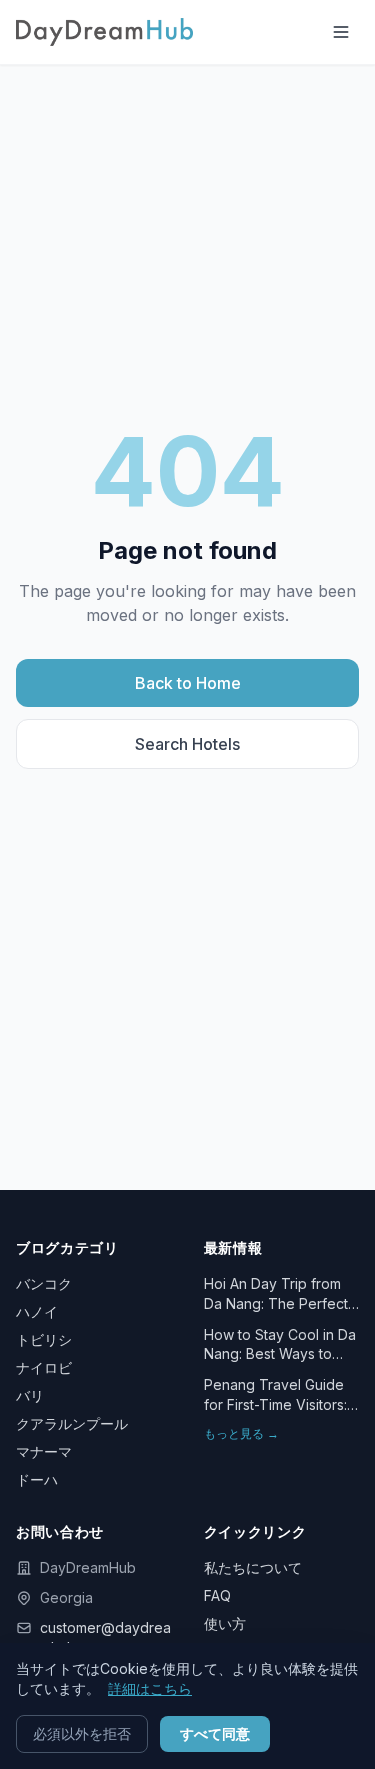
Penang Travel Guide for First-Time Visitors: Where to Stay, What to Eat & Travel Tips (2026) (280, 1395)
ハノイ (37, 1311)
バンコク (44, 1283)
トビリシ (44, 1339)
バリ (30, 1395)
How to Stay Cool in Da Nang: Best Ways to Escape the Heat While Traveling (280, 1345)
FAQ (217, 1595)
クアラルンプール (72, 1423)
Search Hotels (187, 744)
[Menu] (341, 32)
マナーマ (44, 1451)
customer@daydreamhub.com (105, 1637)
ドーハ (37, 1479)
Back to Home (188, 683)
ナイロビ (44, 1367)
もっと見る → (241, 1433)
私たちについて (253, 1567)
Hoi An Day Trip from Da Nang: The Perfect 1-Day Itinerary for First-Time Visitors (281, 1294)
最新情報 (233, 1247)
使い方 (225, 1623)
